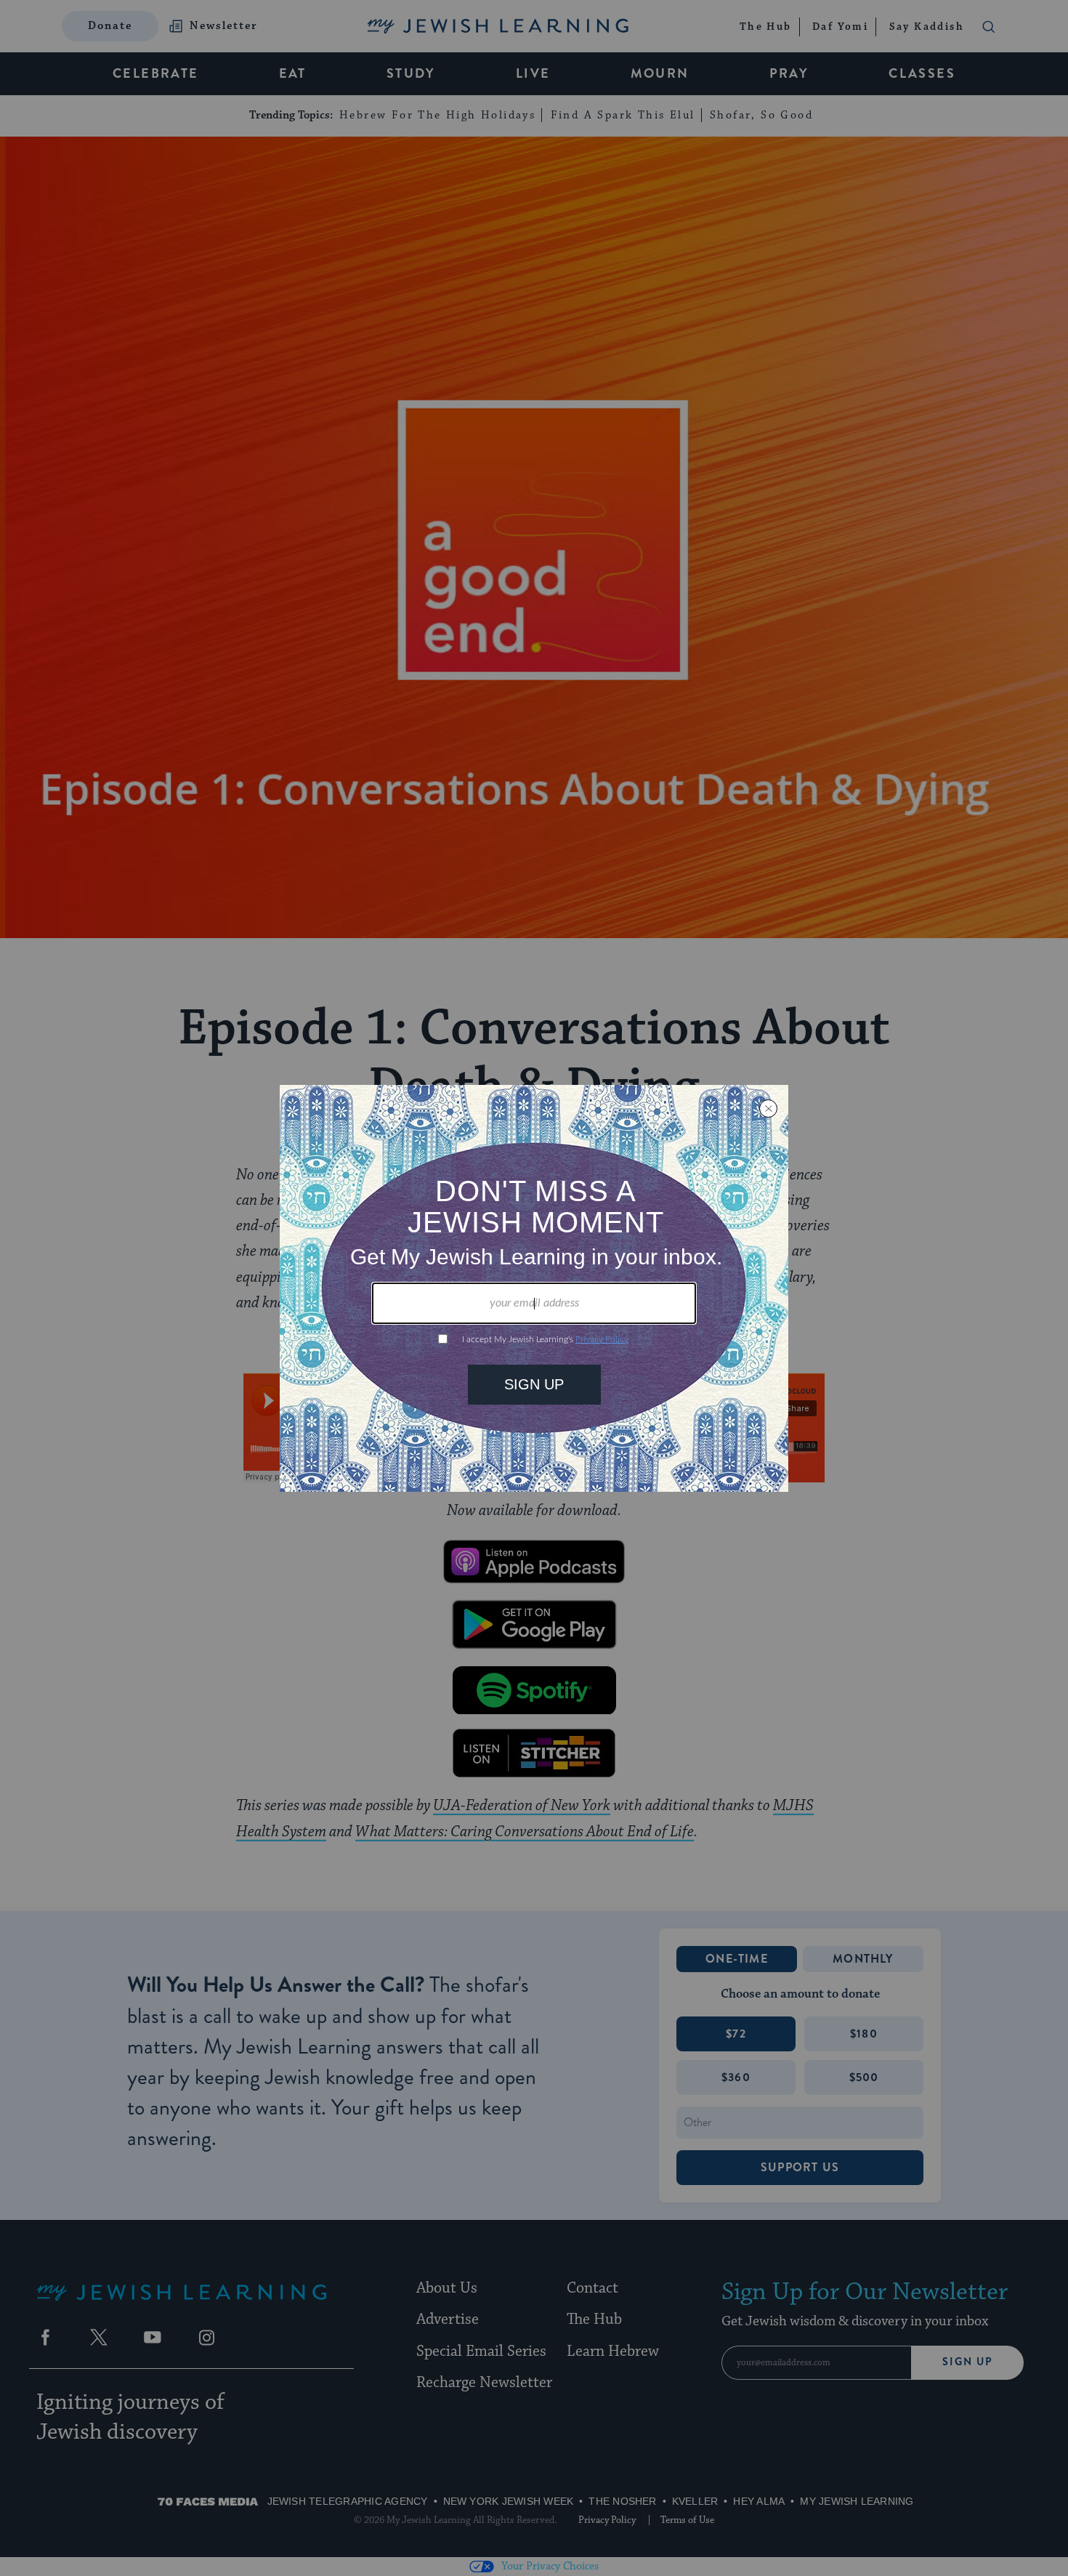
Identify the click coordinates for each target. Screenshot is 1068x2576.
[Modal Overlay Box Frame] (534, 1288)
